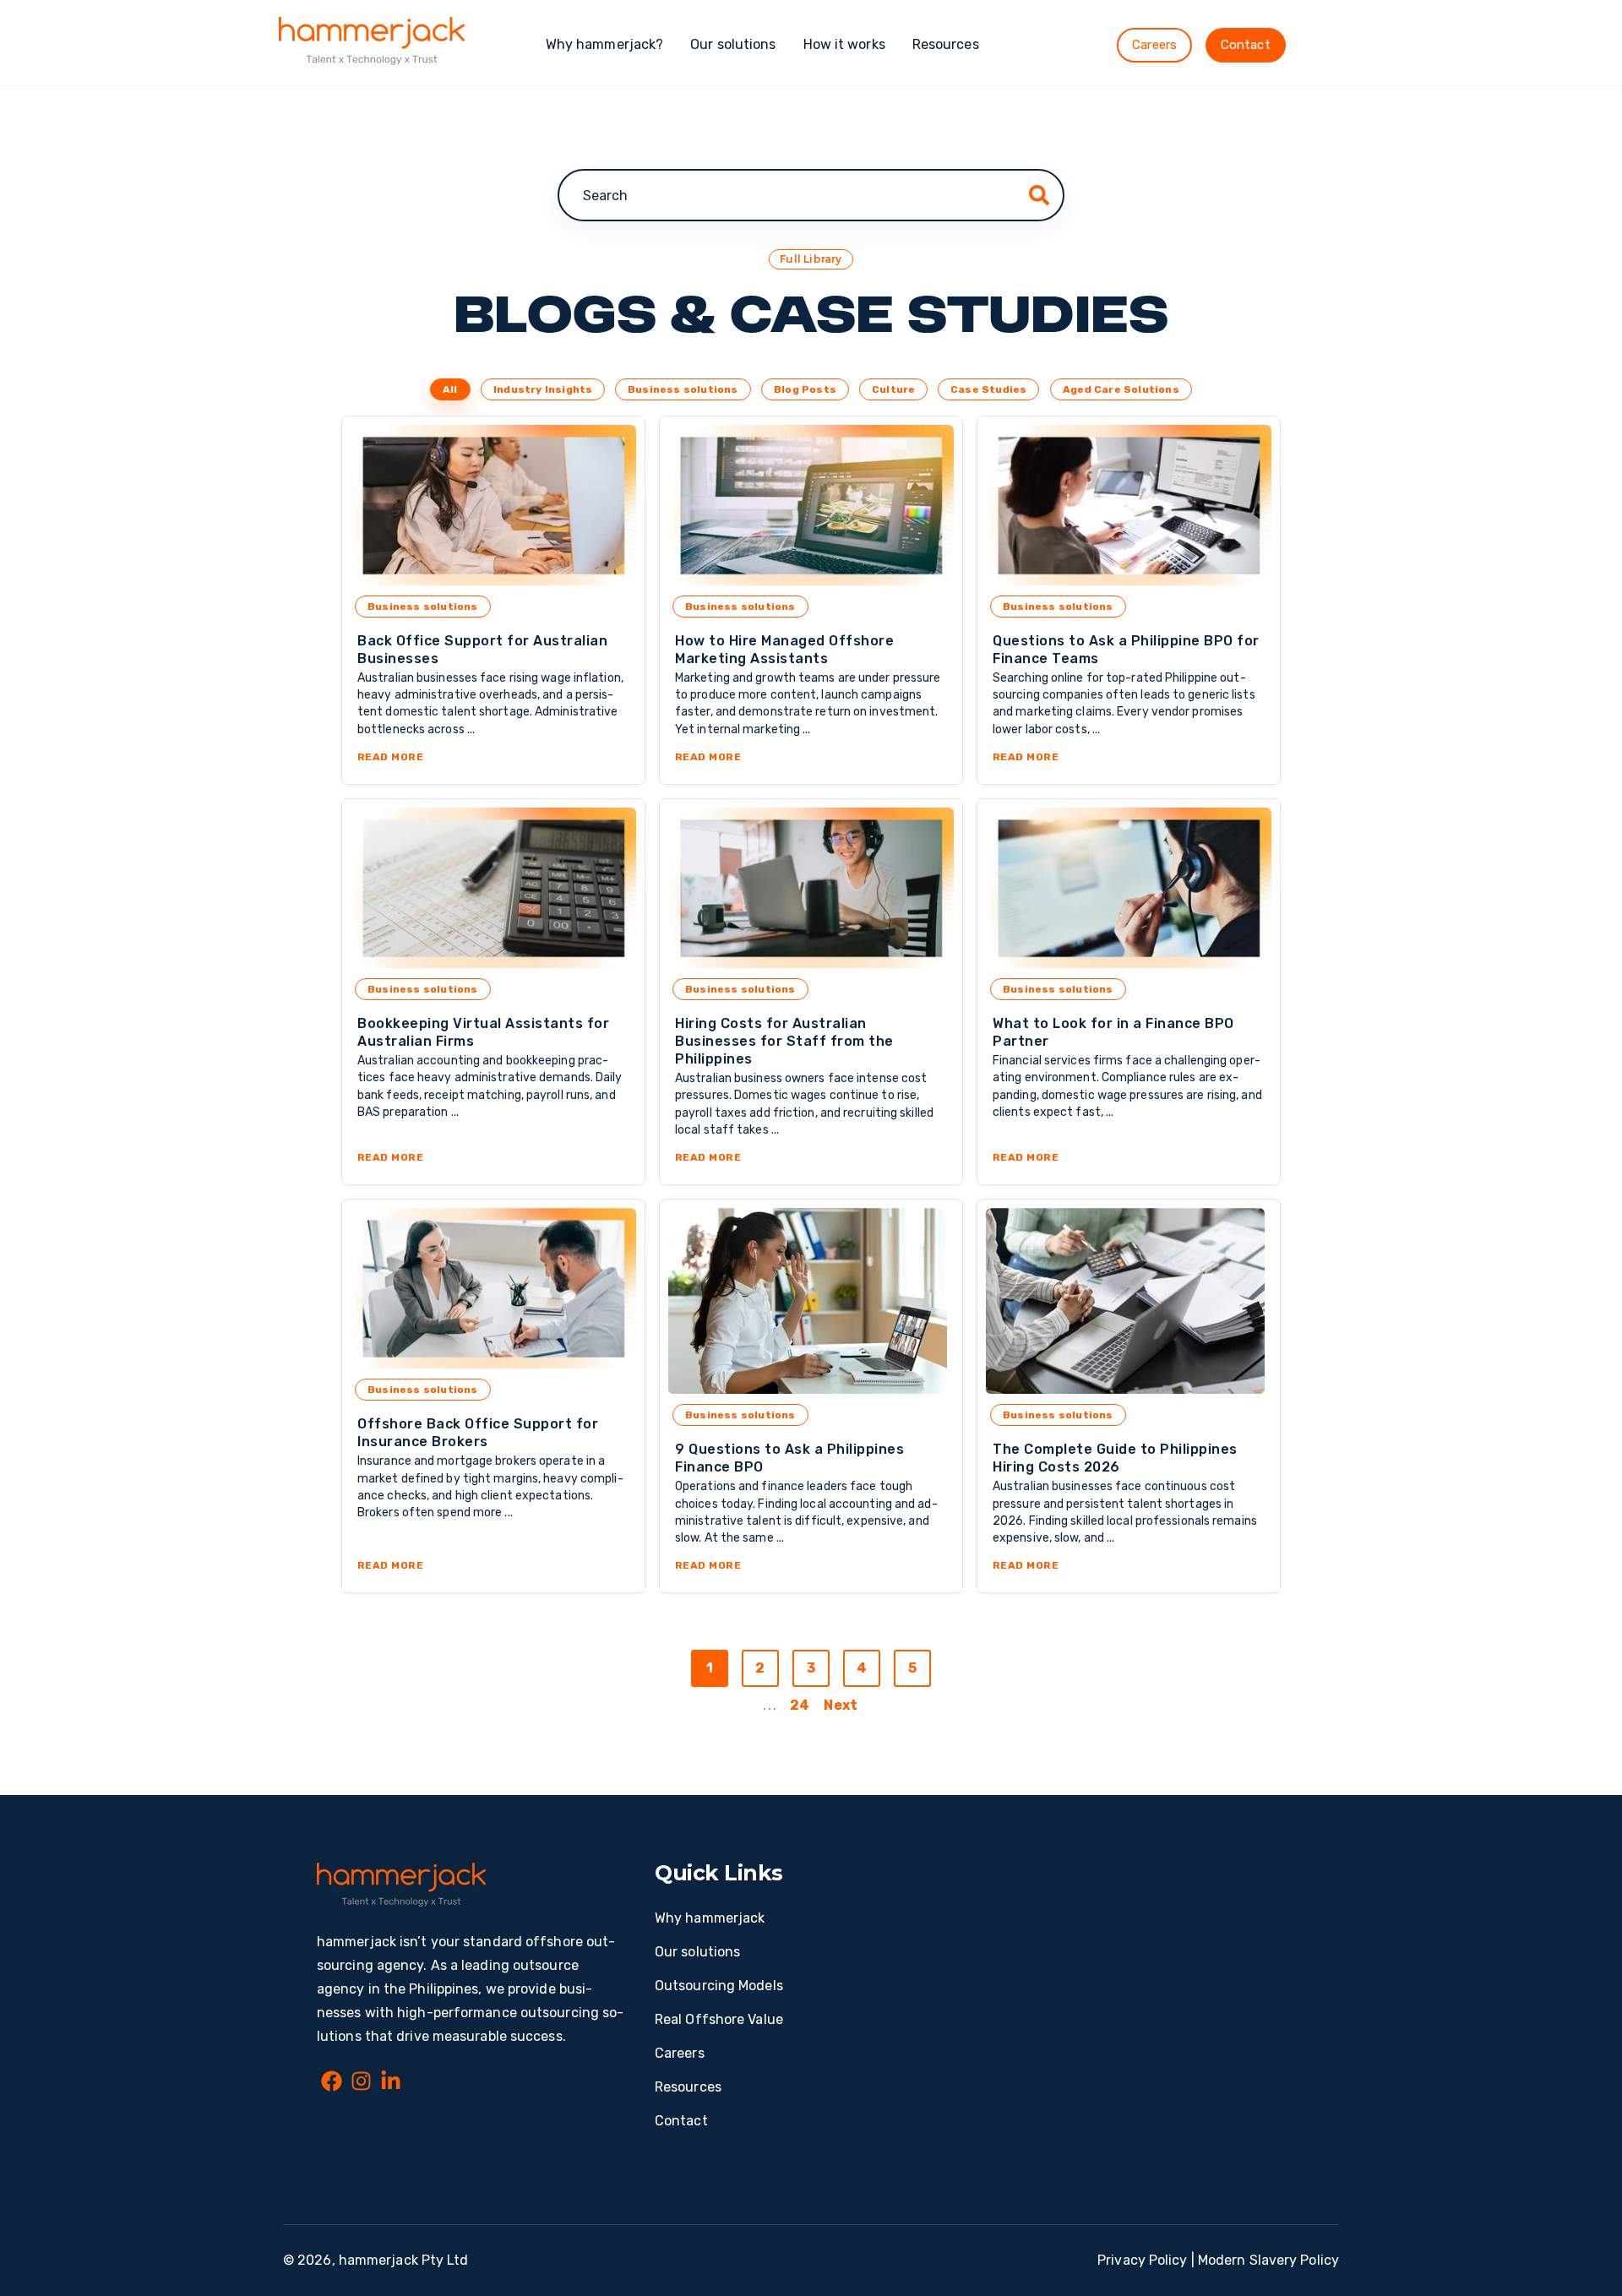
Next (840, 1705)
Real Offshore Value (719, 2019)
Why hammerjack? (605, 44)
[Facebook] (332, 2084)
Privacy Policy (1142, 2260)
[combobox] (811, 195)
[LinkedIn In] (391, 2084)
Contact (1246, 45)
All (450, 389)
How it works (844, 44)
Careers (1154, 45)
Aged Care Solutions (1121, 389)
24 (800, 1705)
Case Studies (988, 389)
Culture (893, 389)
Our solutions (733, 44)
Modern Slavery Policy (1268, 2260)
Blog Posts (805, 389)
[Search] (1039, 195)
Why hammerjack (710, 1918)
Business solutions (683, 389)
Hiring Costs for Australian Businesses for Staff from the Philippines (784, 1041)
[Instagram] (361, 2084)
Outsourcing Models (719, 1986)
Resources (946, 44)
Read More (493, 757)
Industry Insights (543, 389)
